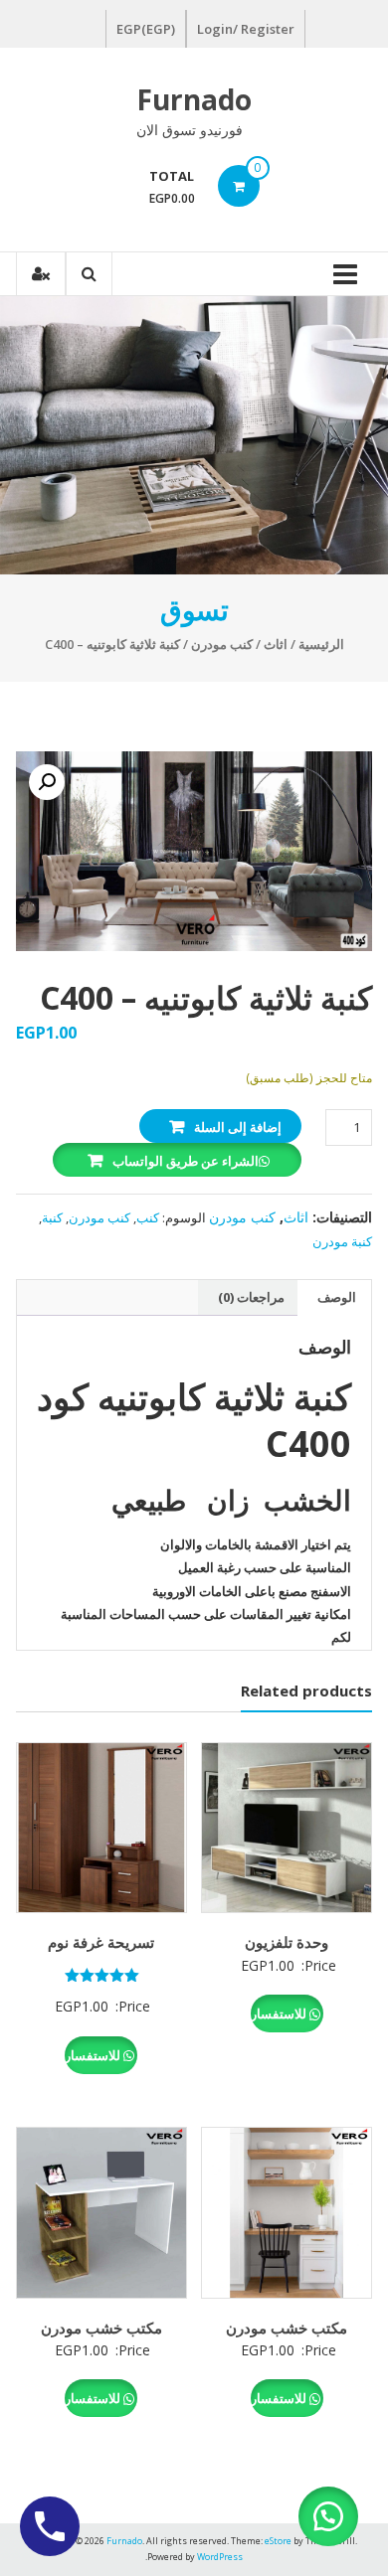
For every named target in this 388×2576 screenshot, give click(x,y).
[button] (47, 782)
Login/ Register (246, 29)
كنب (148, 1217)
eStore (278, 2541)
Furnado (194, 99)
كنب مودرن (222, 644)
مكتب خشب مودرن (287, 2328)
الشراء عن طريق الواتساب (186, 1161)
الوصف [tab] (337, 1297)
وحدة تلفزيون (287, 1942)
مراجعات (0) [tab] (251, 1297)
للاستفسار (280, 2013)
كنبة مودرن (342, 1241)
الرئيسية (321, 644)
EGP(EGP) (146, 29)
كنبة (52, 1217)
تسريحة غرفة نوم (101, 1942)
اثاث (276, 644)
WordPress (220, 2557)
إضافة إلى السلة (238, 1127)
